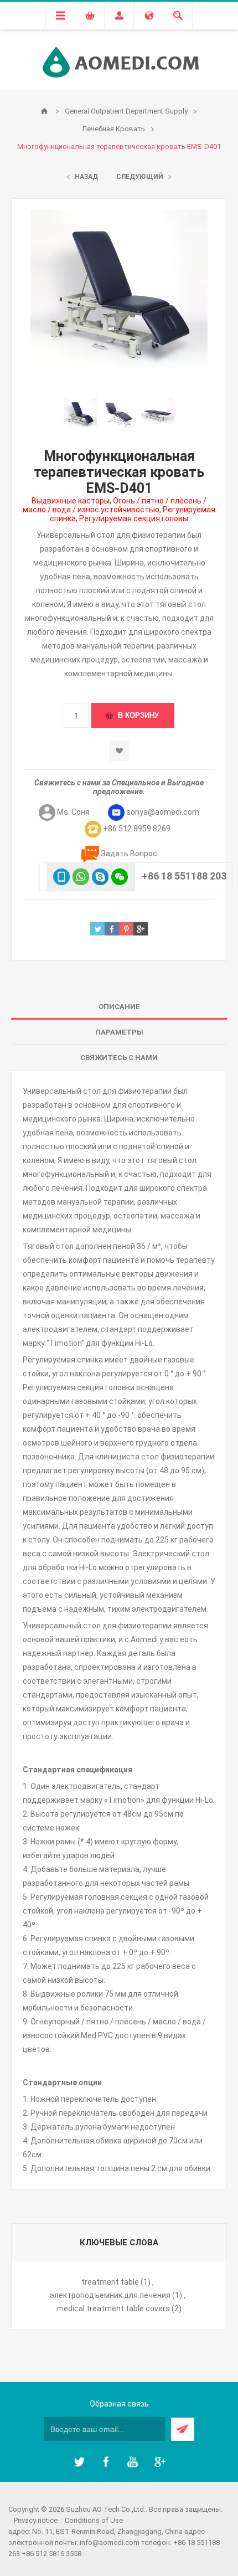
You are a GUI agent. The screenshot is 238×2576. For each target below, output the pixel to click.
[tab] (119, 1007)
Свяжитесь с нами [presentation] (119, 1058)
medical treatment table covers (113, 2308)
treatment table (110, 2282)
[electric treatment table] (158, 415)
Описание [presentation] (119, 1007)
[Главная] (44, 111)
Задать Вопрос (129, 853)
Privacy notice (36, 2520)
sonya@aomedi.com (163, 812)
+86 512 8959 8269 (137, 829)
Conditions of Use (94, 2520)
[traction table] (80, 415)
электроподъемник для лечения (110, 2295)
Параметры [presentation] (119, 1032)
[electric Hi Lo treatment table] (119, 415)
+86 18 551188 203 (184, 876)
